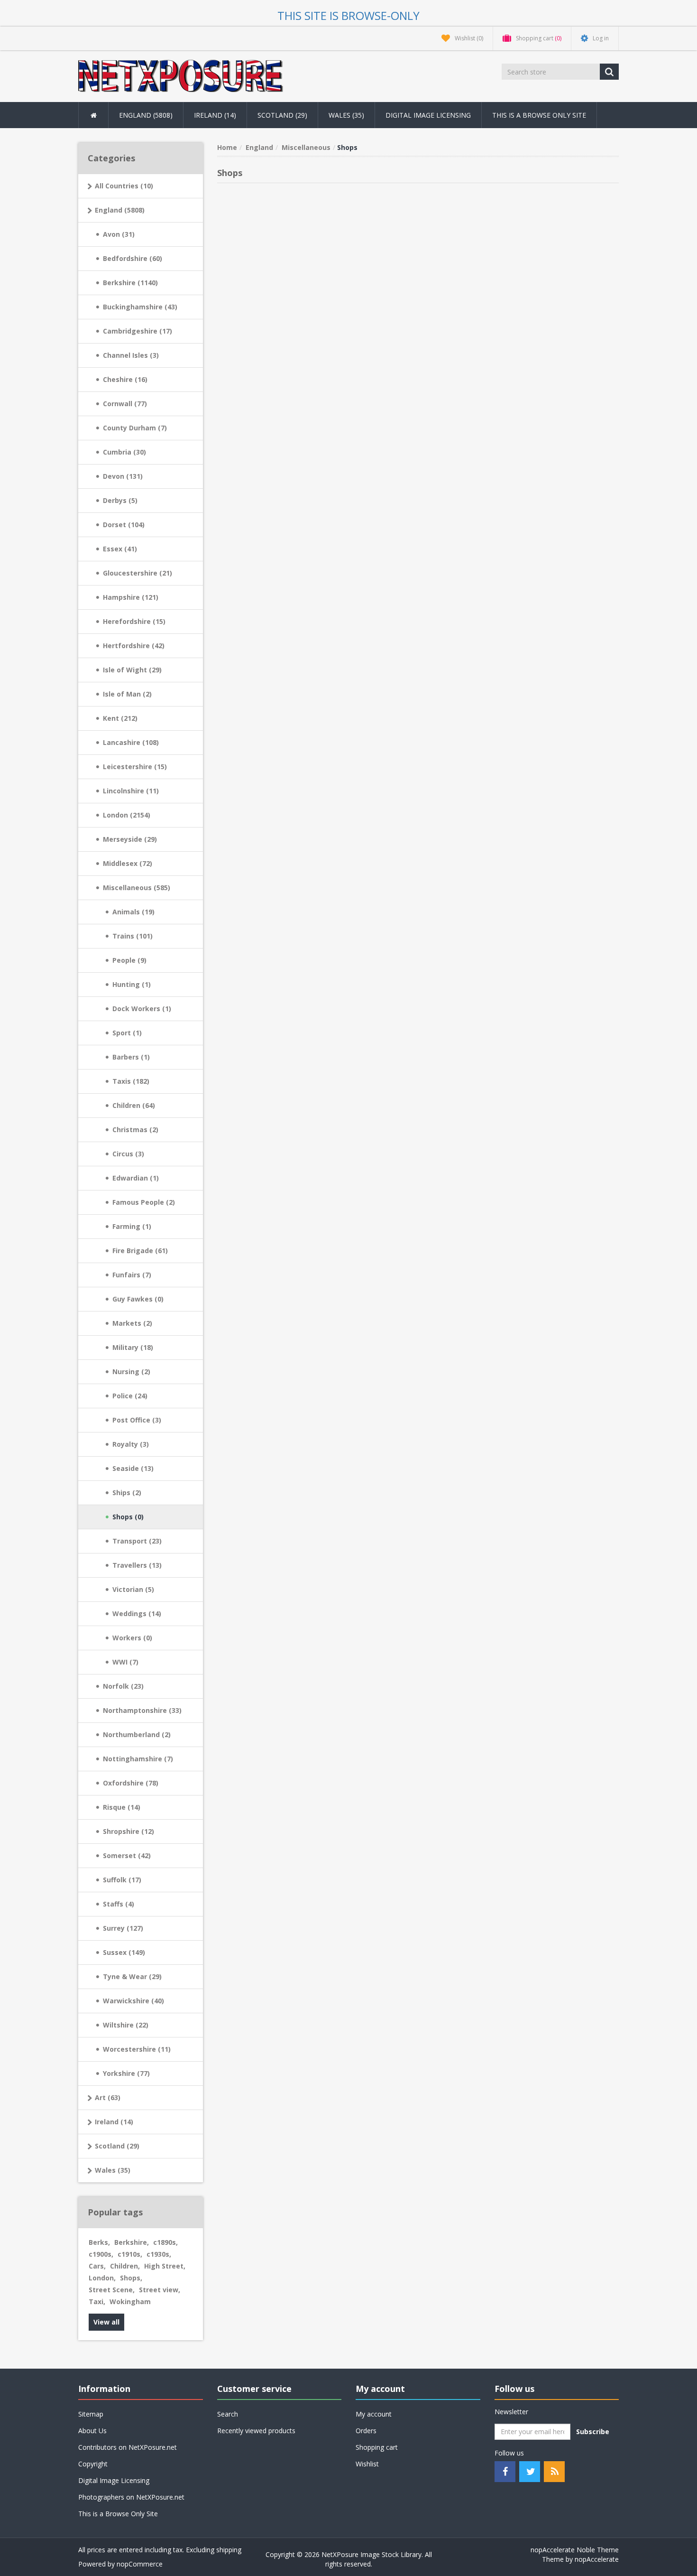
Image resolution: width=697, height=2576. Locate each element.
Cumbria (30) (124, 452)
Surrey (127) (123, 1928)
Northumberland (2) (137, 1734)
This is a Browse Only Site (539, 115)
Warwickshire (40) (133, 2001)
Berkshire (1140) (130, 283)
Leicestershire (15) (135, 767)
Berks (99, 2242)
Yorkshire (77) (126, 2073)
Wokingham (130, 2302)
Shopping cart (377, 2447)
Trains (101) (133, 936)
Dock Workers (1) (142, 1009)
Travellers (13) (137, 1565)
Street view (160, 2290)
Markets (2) (132, 1323)
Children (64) (134, 1105)
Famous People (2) (144, 1202)
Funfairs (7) (132, 1275)
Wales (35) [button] (346, 115)
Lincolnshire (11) (131, 791)
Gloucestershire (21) (138, 573)
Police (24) (130, 1396)
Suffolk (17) (122, 1880)
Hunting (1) (132, 984)
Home (227, 147)
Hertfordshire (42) (134, 646)
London (102, 2278)
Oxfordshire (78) (131, 1783)
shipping (229, 2550)
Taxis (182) (131, 1081)
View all (106, 2322)
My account (374, 2414)
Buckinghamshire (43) (140, 307)
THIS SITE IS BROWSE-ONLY (348, 15)
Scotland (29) (117, 2146)
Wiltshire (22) (126, 2025)
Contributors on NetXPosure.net (128, 2447)
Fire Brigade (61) (140, 1251)
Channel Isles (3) (131, 355)
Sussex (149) (124, 1952)
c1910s (130, 2254)
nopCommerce (140, 2564)
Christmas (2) (135, 1130)
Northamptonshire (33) (142, 1710)
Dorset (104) (124, 525)
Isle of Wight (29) (132, 670)
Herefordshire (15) (134, 621)
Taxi (97, 2302)
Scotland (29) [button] (282, 115)
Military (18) (133, 1347)
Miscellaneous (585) (137, 888)
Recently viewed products (256, 2431)
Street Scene (112, 2290)
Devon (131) (123, 476)
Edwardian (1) (136, 1178)
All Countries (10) (124, 186)
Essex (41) (120, 549)
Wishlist (367, 2464)
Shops (131, 2278)
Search (228, 2414)
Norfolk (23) (123, 1686)
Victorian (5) (133, 1589)
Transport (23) (137, 1541)
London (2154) (127, 815)
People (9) (129, 960)
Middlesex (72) (128, 863)
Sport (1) (127, 1033)
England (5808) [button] (146, 115)
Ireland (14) (114, 2122)
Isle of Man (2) (127, 694)
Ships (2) (127, 1493)
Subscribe (593, 2432)
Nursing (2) (131, 1372)
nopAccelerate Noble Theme (575, 2550)
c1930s (159, 2254)
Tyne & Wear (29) (132, 1976)
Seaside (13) (133, 1468)
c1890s (165, 2242)
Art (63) (108, 2097)
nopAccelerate (597, 2559)
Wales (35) (113, 2170)
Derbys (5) (120, 500)
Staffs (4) (119, 1904)
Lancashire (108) (131, 742)
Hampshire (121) (131, 597)
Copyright (93, 2464)
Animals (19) (133, 912)
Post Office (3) (137, 1420)
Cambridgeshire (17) (138, 331)
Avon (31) (119, 234)
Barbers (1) (131, 1057)
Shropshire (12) (128, 1831)
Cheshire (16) (125, 379)
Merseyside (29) (130, 839)
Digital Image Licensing (428, 115)
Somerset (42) (127, 1855)
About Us (92, 2431)
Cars (97, 2266)
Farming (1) (132, 1226)
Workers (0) (132, 1638)
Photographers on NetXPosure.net (131, 2497)
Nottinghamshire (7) (138, 1759)
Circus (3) (128, 1154)
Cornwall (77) (125, 404)
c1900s (101, 2254)
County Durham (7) (135, 428)
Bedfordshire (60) (133, 258)
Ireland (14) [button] (215, 115)
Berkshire (132, 2242)
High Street (165, 2266)
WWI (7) (125, 1662)
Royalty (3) (131, 1444)
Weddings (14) (137, 1613)
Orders (366, 2431)
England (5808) (120, 210)
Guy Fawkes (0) (138, 1299)
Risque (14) (122, 1807)
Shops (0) (128, 1517)
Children (125, 2266)
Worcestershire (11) (137, 2049)
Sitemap (91, 2414)
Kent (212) (120, 718)
